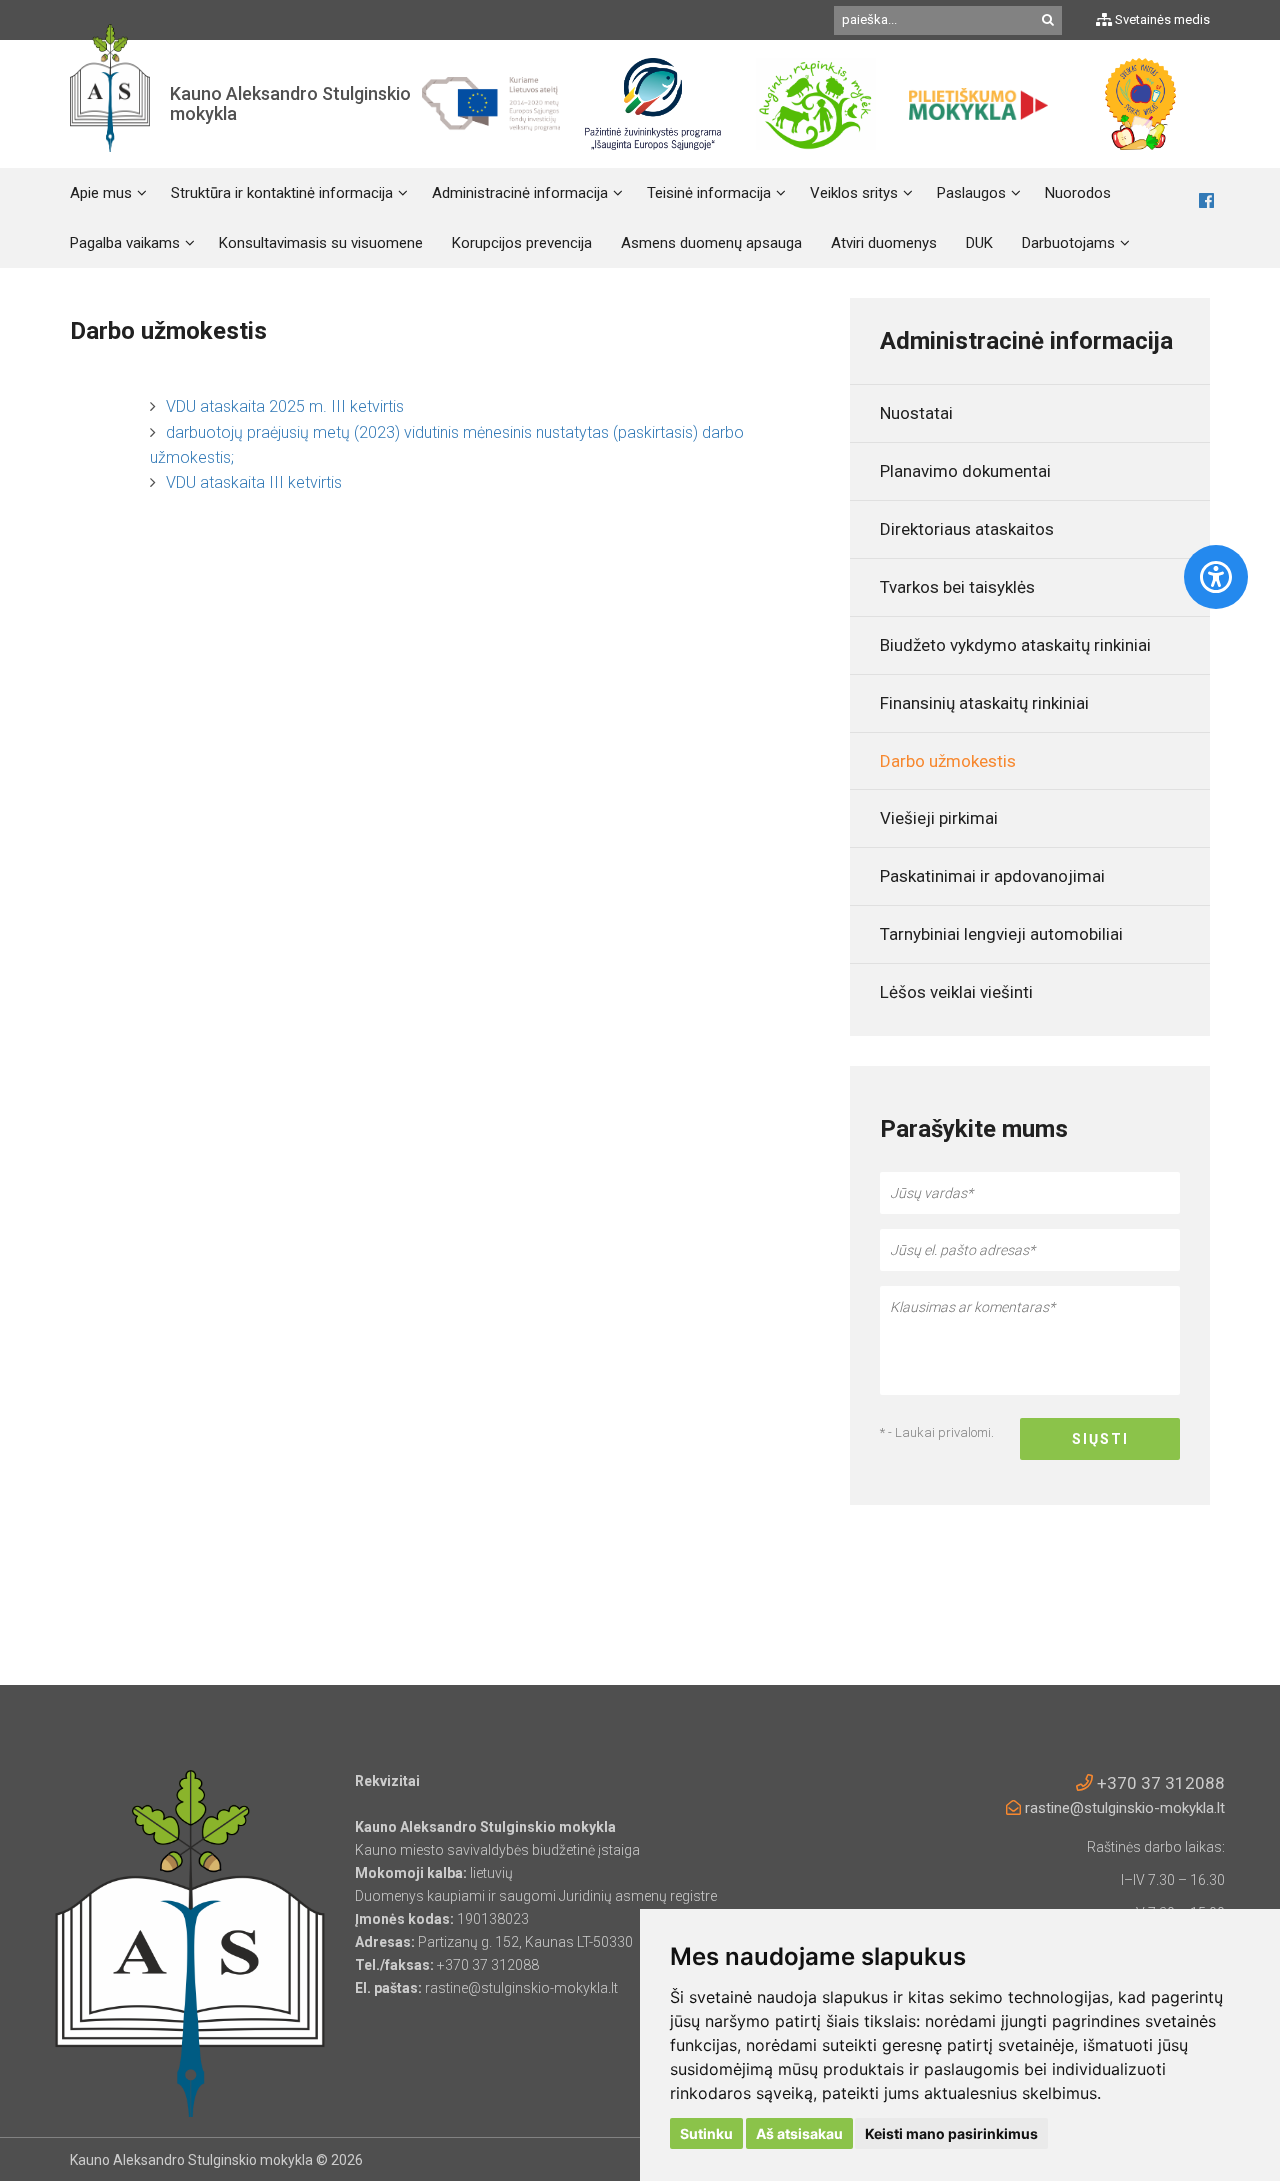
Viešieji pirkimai (939, 818)
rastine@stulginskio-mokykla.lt (1123, 1808)
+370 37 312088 (1159, 1783)
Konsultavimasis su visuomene (321, 243)
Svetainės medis (1161, 19)
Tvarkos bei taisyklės (957, 587)
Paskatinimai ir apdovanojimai (992, 876)
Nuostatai (916, 413)
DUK (979, 243)
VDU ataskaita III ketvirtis (254, 482)
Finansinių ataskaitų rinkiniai (984, 703)
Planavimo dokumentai (965, 471)
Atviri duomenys (884, 243)
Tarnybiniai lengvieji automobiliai (1001, 934)
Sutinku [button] (706, 2133)
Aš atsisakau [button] (799, 2133)
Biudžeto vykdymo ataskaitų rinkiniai (1015, 645)
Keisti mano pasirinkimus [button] (951, 2133)
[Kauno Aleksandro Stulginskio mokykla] (110, 104)
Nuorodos (1078, 193)
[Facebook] (1206, 201)
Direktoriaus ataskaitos (967, 529)
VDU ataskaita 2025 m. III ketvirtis (285, 406)
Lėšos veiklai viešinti (956, 992)
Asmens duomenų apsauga (711, 243)
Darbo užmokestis (948, 761)
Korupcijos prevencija (522, 243)
